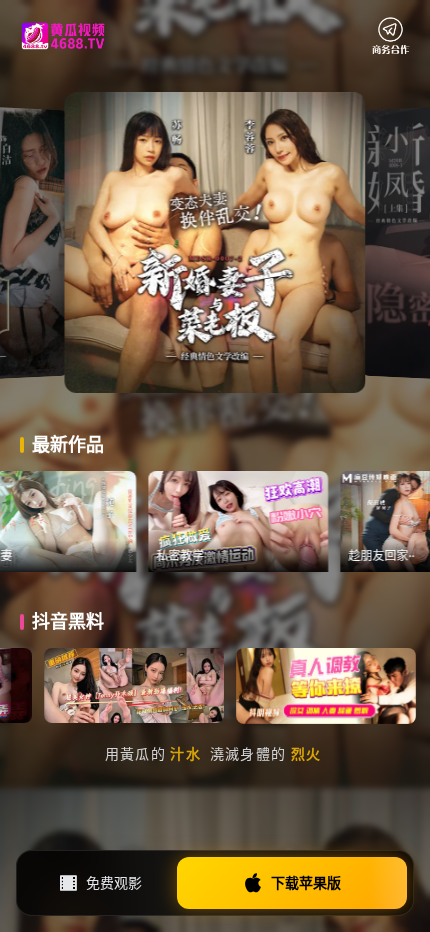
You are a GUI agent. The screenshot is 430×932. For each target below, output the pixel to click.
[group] (90, 521)
